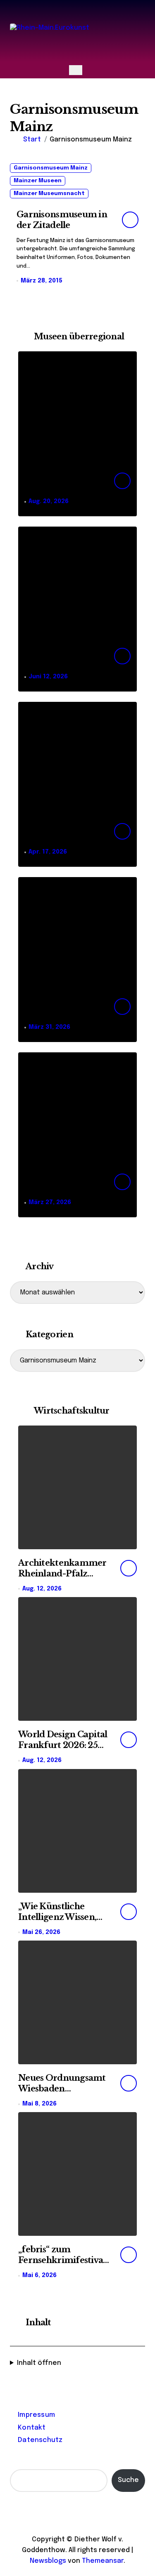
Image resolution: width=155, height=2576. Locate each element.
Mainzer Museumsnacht (49, 194)
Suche (128, 2480)
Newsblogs (48, 2561)
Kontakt (32, 2428)
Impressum (36, 2415)
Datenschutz (40, 2440)
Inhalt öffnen (39, 2363)
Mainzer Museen (38, 181)
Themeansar (103, 2561)
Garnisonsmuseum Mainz (51, 168)
